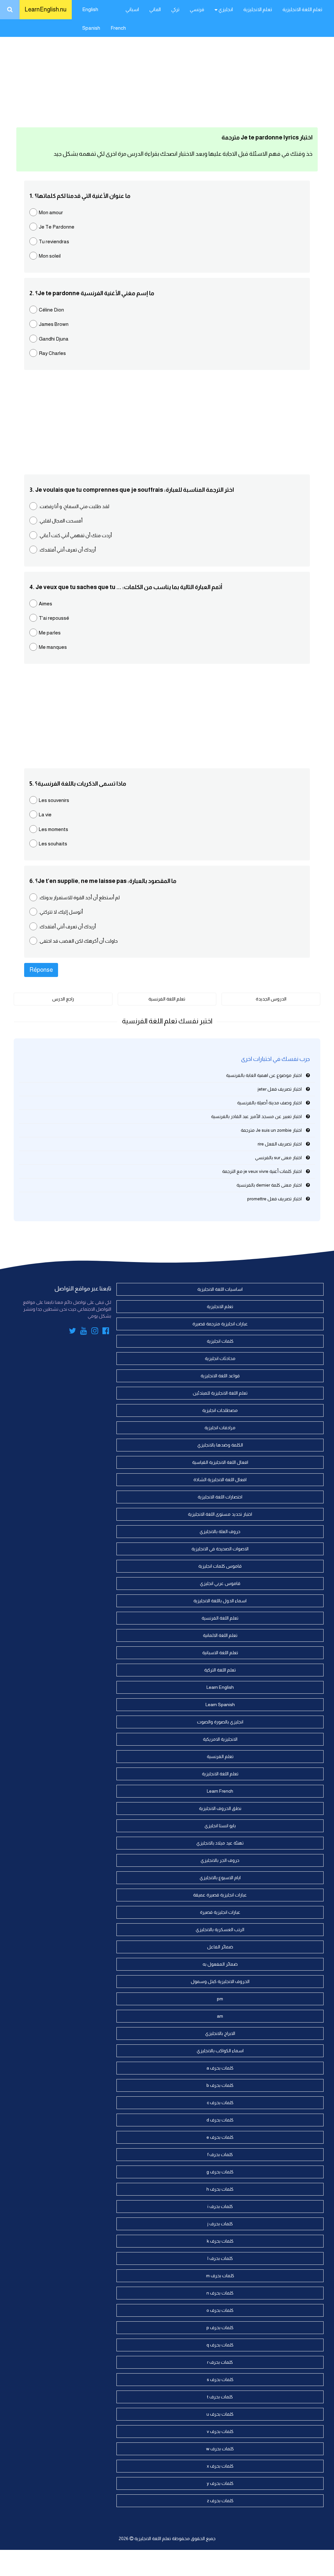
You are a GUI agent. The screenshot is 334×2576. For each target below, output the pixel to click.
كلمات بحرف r (220, 2362)
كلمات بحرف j (220, 2224)
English (90, 9)
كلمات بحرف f (220, 2154)
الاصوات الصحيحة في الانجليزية (220, 1549)
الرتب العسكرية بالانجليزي (220, 1929)
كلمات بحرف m (220, 2276)
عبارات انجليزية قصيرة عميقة (220, 1895)
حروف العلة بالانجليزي (220, 1531)
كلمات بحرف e (220, 2137)
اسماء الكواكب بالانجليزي (220, 2051)
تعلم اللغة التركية (220, 1670)
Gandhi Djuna (54, 339)
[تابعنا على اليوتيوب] (84, 1332)
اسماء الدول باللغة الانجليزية (220, 1601)
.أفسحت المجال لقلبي (61, 521)
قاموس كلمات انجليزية (220, 1566)
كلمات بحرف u (220, 2414)
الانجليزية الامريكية (220, 1739)
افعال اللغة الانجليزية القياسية (220, 1462)
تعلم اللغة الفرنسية (167, 999)
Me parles (50, 633)
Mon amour (51, 212)
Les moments (53, 829)
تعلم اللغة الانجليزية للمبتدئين (220, 1393)
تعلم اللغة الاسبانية (220, 1653)
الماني (155, 9)
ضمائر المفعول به (220, 1964)
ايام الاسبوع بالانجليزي (220, 1878)
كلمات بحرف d (220, 2120)
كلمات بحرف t (220, 2397)
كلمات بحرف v (220, 2431)
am (220, 2016)
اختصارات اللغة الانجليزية (220, 1497)
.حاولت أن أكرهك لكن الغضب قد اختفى (78, 941)
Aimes (46, 604)
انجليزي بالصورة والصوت (220, 1722)
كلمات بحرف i (220, 2206)
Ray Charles (52, 353)
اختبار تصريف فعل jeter (280, 1089)
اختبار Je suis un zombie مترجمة (271, 1130)
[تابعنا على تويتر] (72, 1332)
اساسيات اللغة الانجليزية (220, 1289)
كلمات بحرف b (220, 2085)
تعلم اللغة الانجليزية (302, 9)
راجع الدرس (63, 999)
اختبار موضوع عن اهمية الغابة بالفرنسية (264, 1075)
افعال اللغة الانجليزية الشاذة (220, 1480)
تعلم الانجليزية (258, 9)
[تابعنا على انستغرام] (95, 1332)
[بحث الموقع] (10, 10)
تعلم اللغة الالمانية (220, 1635)
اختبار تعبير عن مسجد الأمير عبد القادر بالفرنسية (256, 1116)
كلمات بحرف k (220, 2241)
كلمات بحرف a (220, 2068)
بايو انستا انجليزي (220, 1826)
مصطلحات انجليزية (220, 1410)
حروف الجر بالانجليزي (220, 1860)
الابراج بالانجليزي (220, 2033)
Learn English (220, 1687)
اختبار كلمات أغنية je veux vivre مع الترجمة (262, 1171)
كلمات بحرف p (220, 2328)
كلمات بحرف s (220, 2379)
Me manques (53, 647)
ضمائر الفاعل (220, 1947)
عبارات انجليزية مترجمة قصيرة (220, 1324)
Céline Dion (51, 310)
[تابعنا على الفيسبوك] (106, 1332)
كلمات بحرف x (220, 2466)
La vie (45, 815)
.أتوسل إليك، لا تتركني (61, 912)
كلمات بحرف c (220, 2103)
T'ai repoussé (54, 618)
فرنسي (197, 9)
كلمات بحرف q (220, 2345)
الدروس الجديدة (271, 999)
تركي (175, 9)
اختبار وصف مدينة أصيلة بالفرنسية (269, 1103)
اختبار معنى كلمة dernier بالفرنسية (269, 1185)
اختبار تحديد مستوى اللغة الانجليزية (220, 1514)
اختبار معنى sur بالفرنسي (278, 1158)
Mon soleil (50, 256)
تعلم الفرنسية (220, 1756)
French (118, 28)
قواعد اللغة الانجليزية (220, 1376)
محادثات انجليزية (220, 1358)
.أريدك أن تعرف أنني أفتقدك (67, 550)
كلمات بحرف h (220, 2189)
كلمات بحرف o (220, 2310)
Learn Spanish (220, 1704)
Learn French (220, 1791)
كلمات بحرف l (220, 2258)
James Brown (54, 324)
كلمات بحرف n (220, 2293)
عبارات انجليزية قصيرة (220, 1912)
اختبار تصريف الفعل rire (280, 1144)
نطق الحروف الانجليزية (220, 1808)
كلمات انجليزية (220, 1341)
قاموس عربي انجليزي (220, 1583)
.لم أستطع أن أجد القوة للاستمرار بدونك (79, 897)
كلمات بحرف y (220, 2483)
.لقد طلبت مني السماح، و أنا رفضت (74, 506)
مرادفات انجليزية (220, 1428)
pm (220, 1999)
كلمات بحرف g (220, 2172)
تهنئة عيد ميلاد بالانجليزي (220, 1843)
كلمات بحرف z (220, 2501)
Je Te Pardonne (57, 227)
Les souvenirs (54, 800)
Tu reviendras (54, 241)
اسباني (132, 9)
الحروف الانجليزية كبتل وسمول (220, 1981)
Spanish (91, 28)
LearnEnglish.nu (46, 9)
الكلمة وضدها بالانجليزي (220, 1445)
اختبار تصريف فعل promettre (274, 1199)
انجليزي (225, 9)
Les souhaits (53, 844)
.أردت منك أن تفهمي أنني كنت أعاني (75, 535)
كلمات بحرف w (220, 2449)
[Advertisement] (167, 72)
